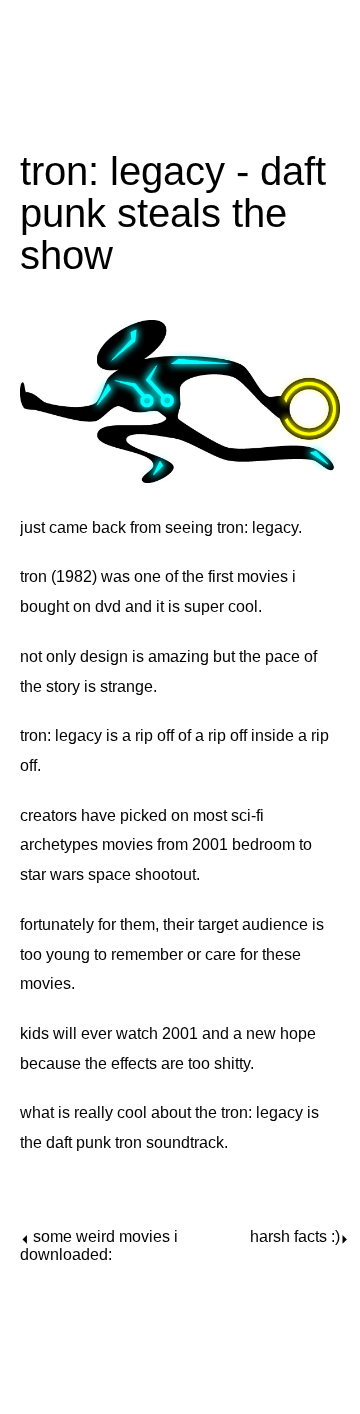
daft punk (78, 1142)
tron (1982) (58, 576)
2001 (180, 1033)
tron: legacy (257, 527)
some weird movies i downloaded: (99, 1245)
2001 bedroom (243, 844)
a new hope (274, 1033)
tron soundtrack (169, 1142)
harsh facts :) (295, 1236)
